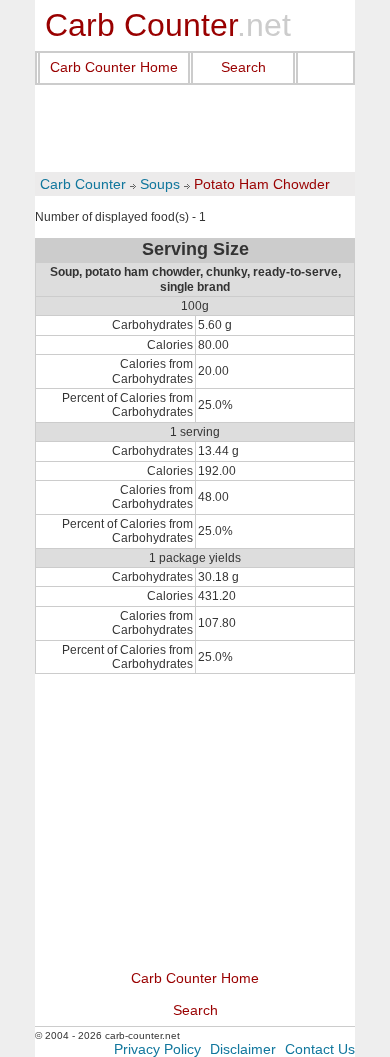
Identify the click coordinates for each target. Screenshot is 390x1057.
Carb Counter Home (114, 67)
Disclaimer (243, 1049)
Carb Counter (83, 184)
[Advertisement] (195, 129)
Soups (160, 184)
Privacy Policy (157, 1049)
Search (243, 67)
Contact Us (320, 1049)
